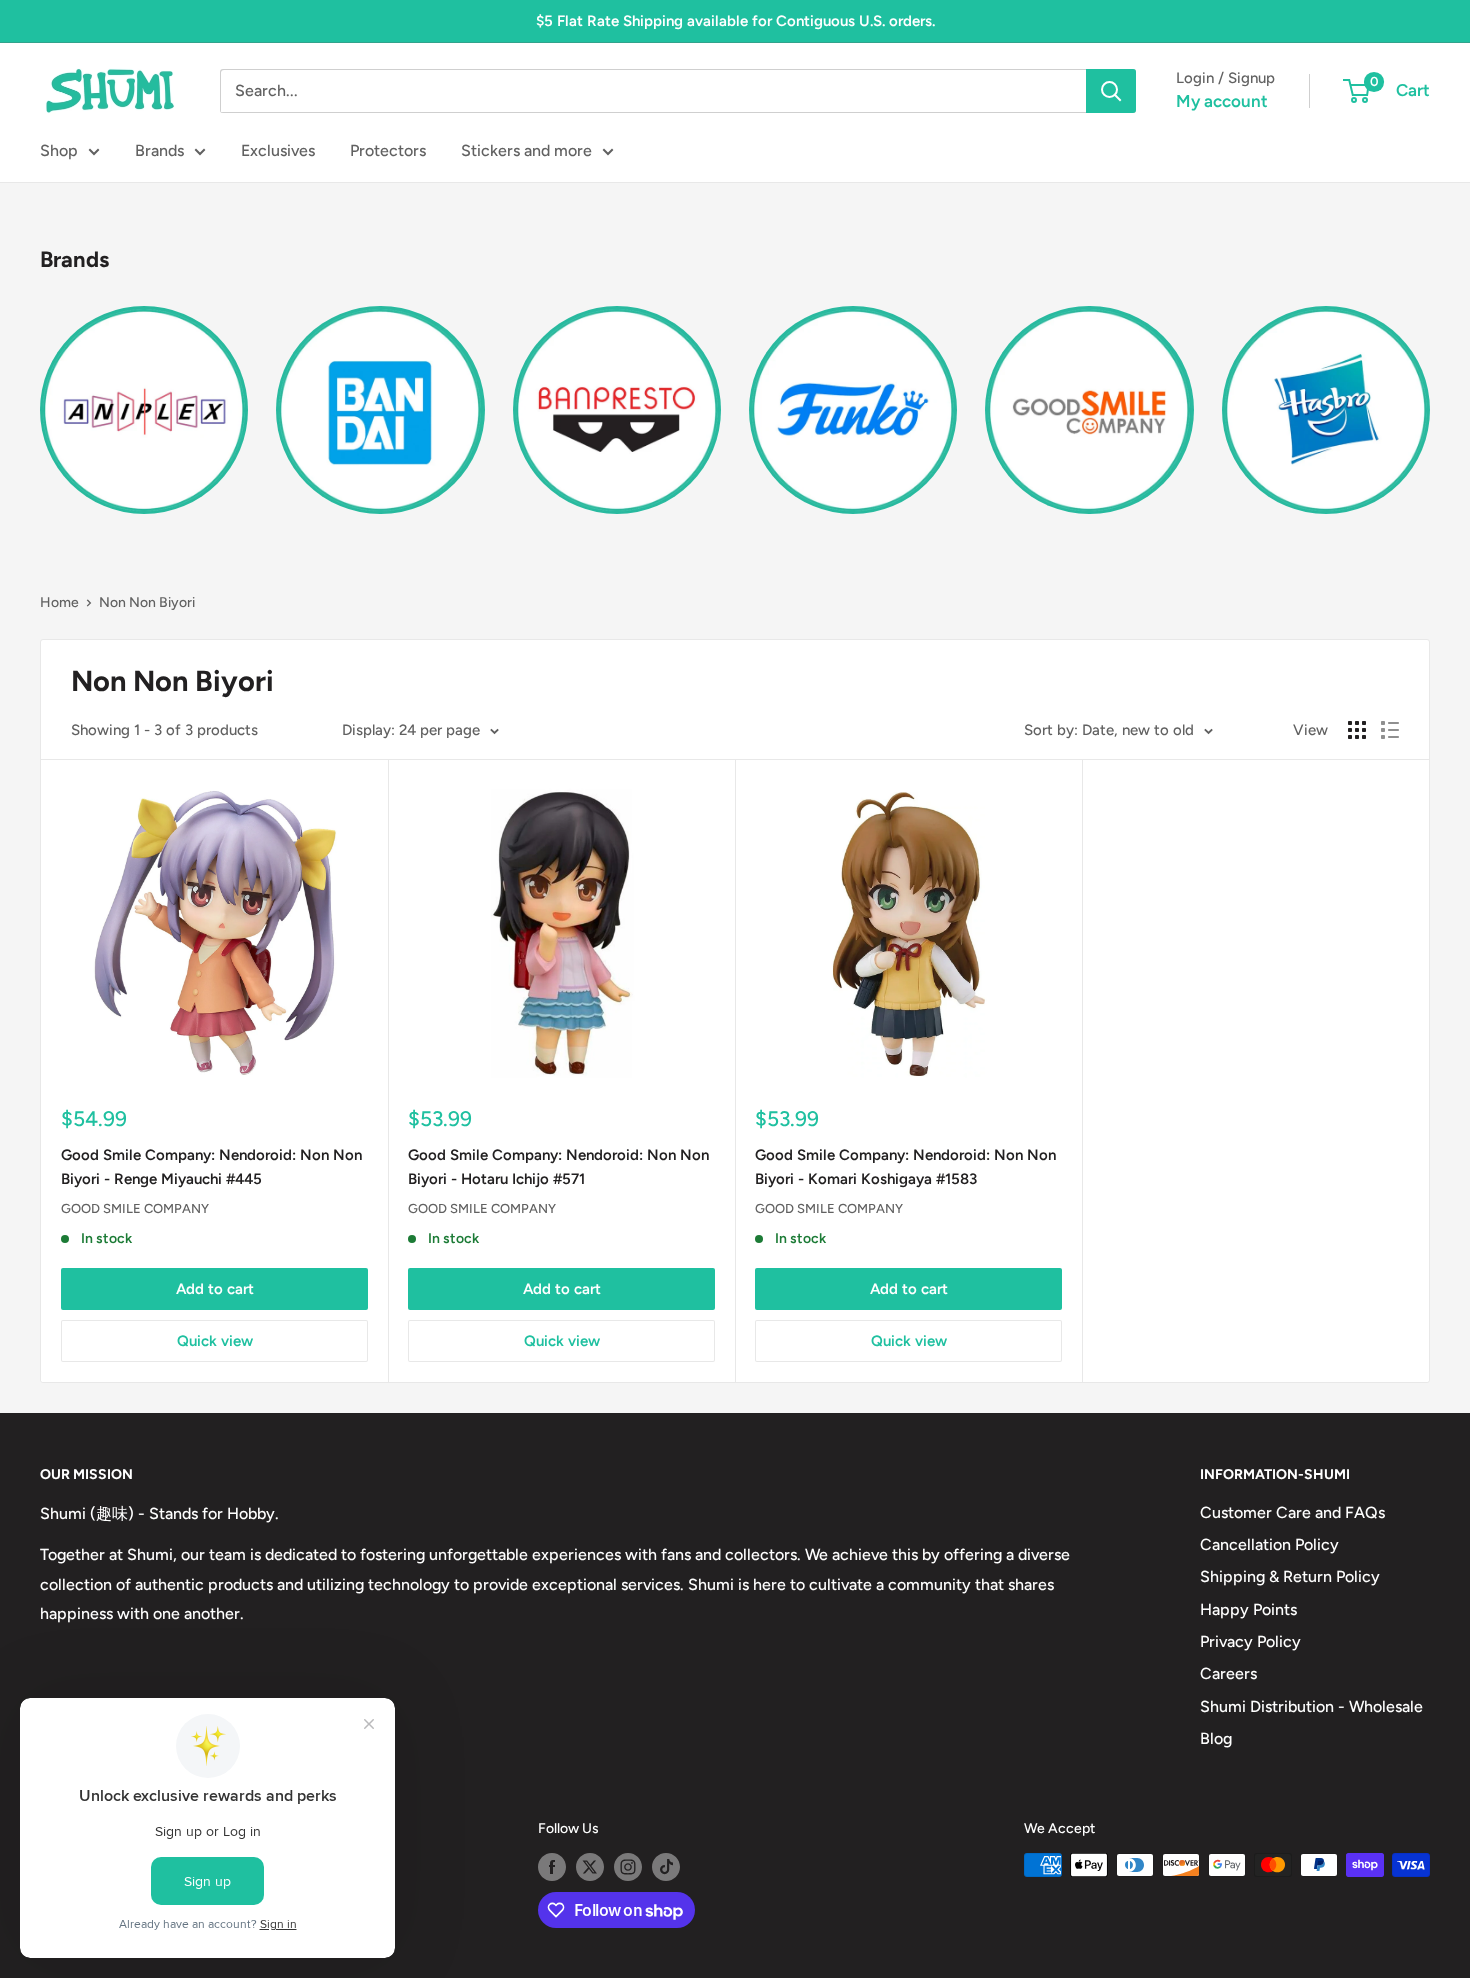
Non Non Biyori (147, 602)
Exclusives (278, 150)
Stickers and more (526, 150)
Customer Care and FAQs (1292, 1512)
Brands (159, 150)
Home (59, 602)
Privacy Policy (1250, 1641)
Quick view (215, 1341)
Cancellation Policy (1269, 1544)
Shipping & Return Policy (1290, 1576)
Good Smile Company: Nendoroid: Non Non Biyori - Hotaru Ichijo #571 (558, 1166)
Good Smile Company (135, 1208)
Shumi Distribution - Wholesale (1311, 1706)
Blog (1216, 1738)
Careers (1228, 1673)
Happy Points (1248, 1609)
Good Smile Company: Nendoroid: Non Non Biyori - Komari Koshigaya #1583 (905, 1166)
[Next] (1429, 398)
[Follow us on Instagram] (628, 1867)
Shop (59, 150)
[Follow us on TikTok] (666, 1867)
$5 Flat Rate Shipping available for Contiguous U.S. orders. (735, 21)
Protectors (388, 150)
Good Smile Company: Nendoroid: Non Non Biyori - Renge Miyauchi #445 (211, 1166)
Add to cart (215, 1289)
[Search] (1111, 91)
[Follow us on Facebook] (552, 1867)
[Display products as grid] (1357, 730)
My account (1222, 101)
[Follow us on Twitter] (590, 1867)
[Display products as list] (1390, 730)
